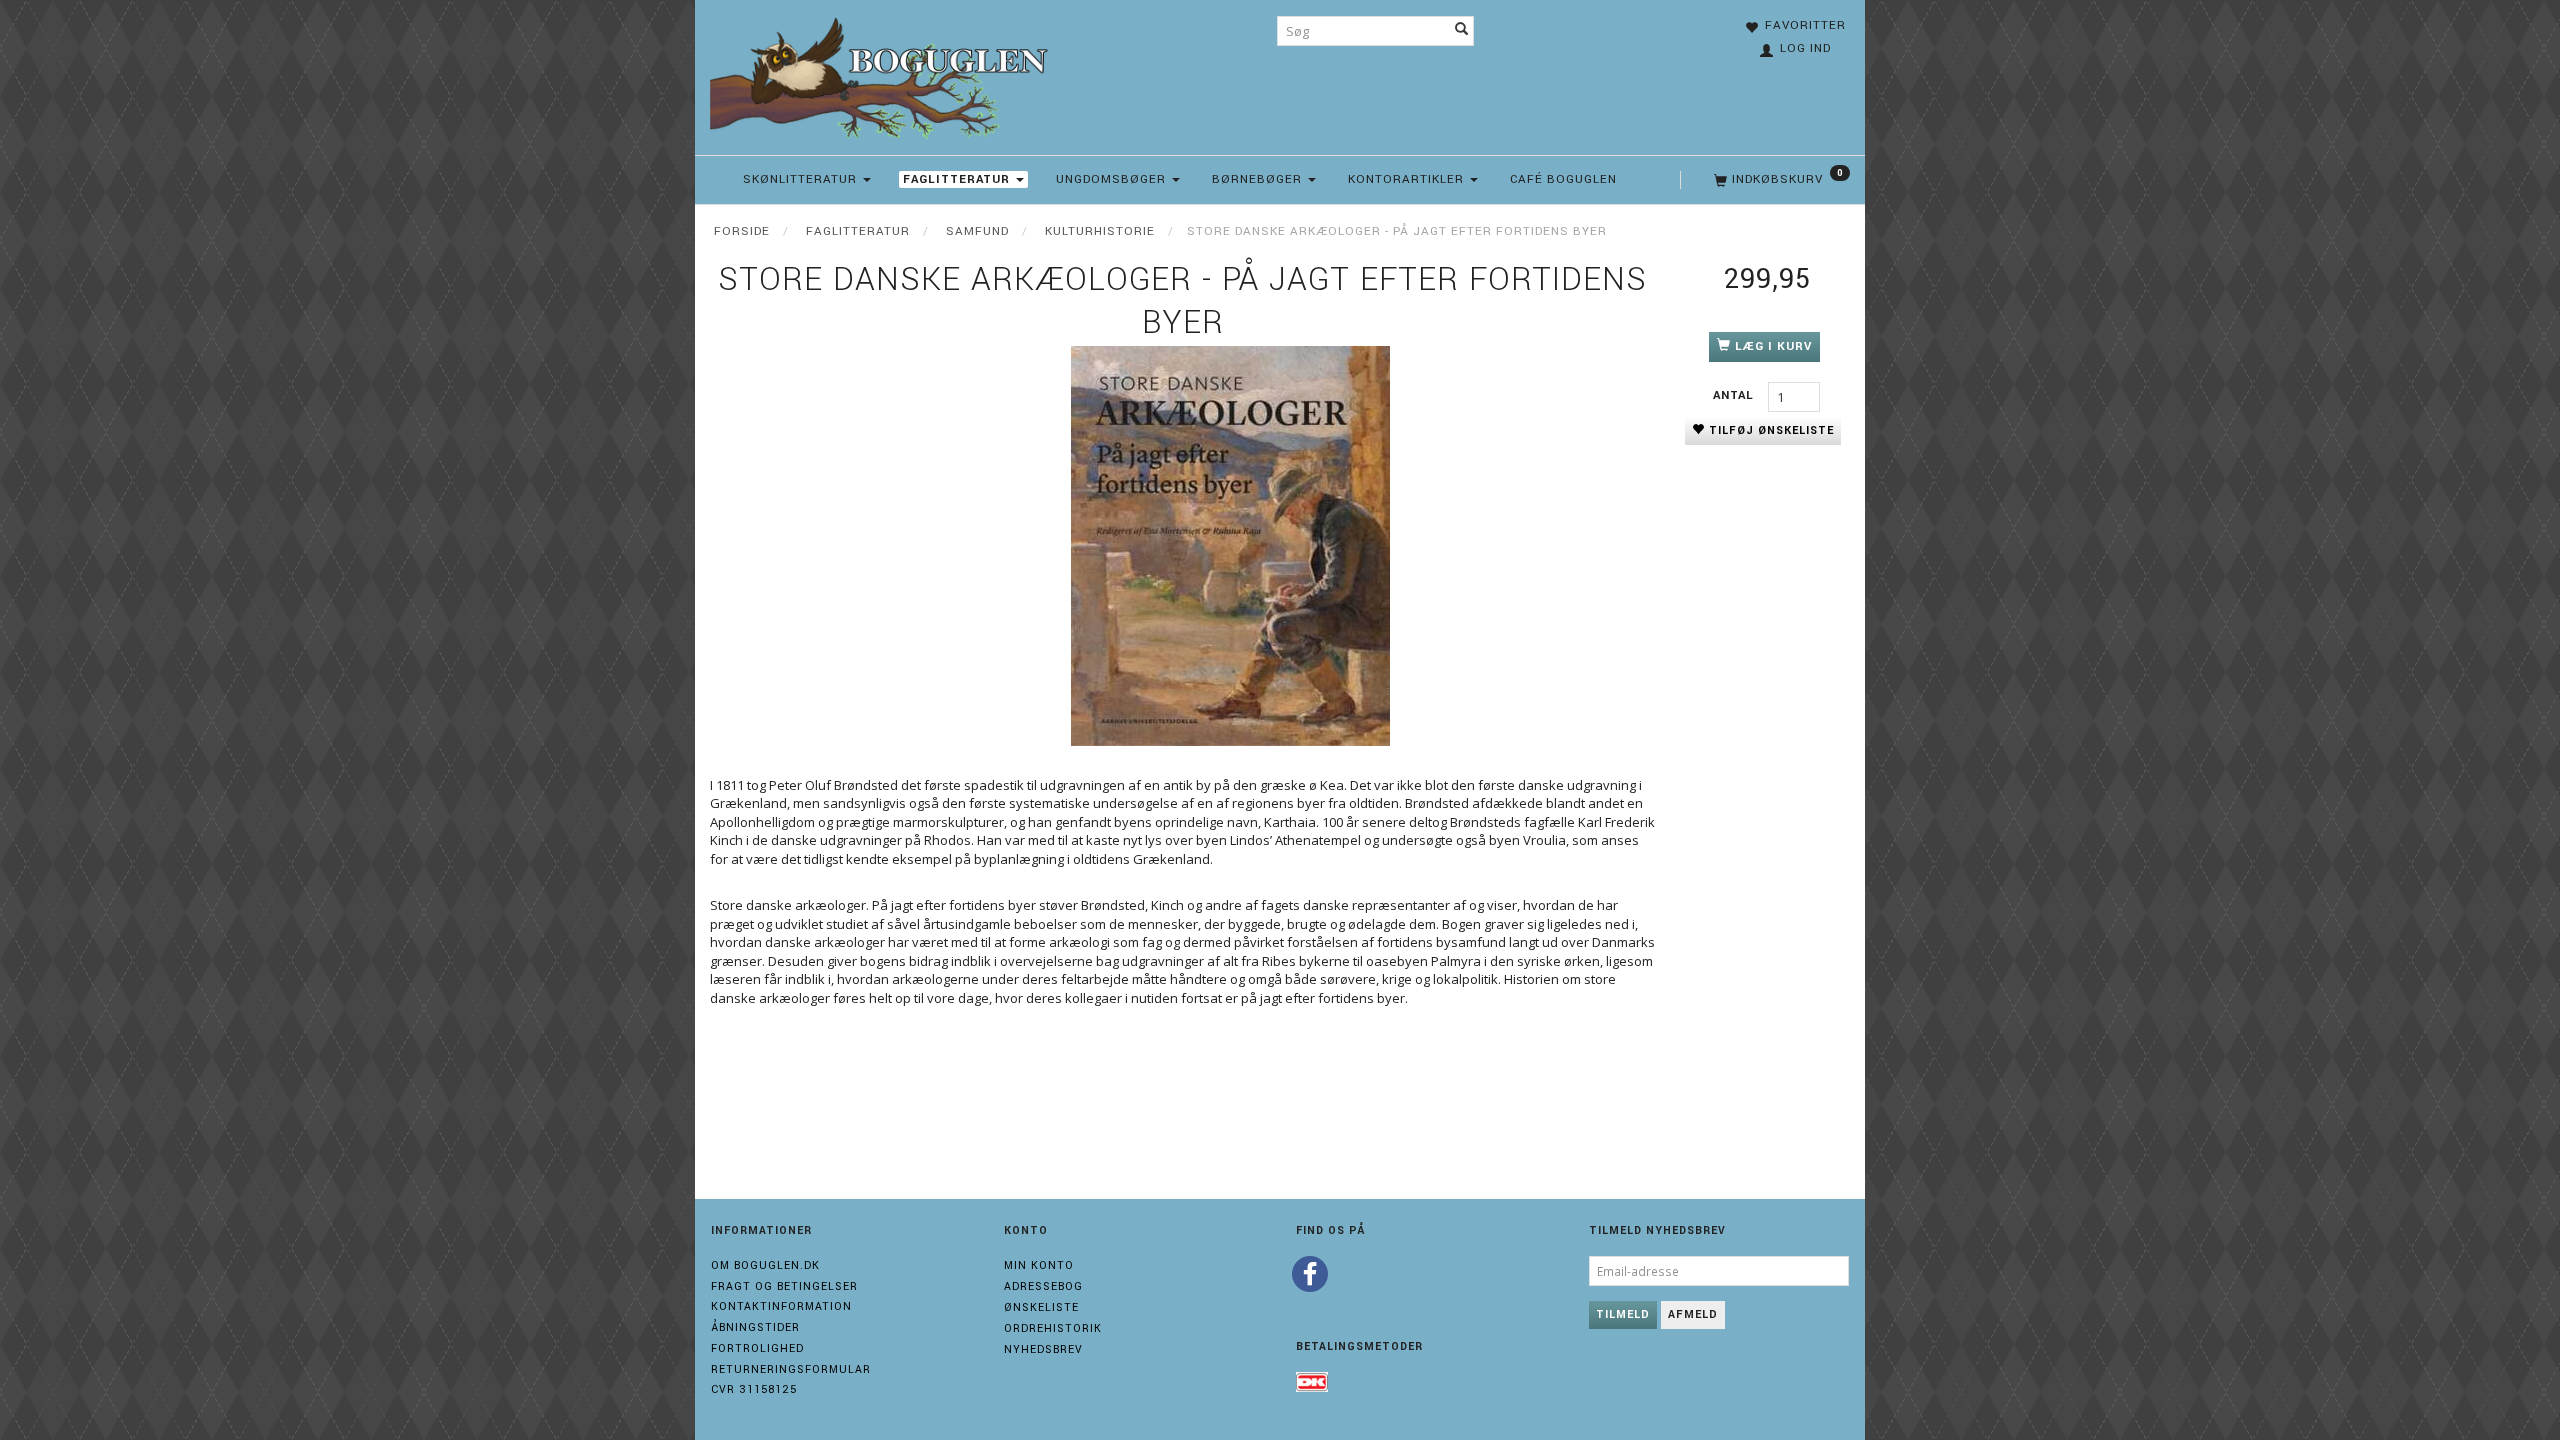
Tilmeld (1623, 1314)
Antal (1735, 395)
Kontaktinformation (781, 1306)
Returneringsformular (791, 1369)
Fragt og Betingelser (784, 1286)
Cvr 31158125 (754, 1389)
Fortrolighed (757, 1348)
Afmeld (1693, 1314)
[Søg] (1462, 31)
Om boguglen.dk (765, 1265)
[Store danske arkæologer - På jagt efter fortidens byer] (1230, 546)
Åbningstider (755, 1327)
